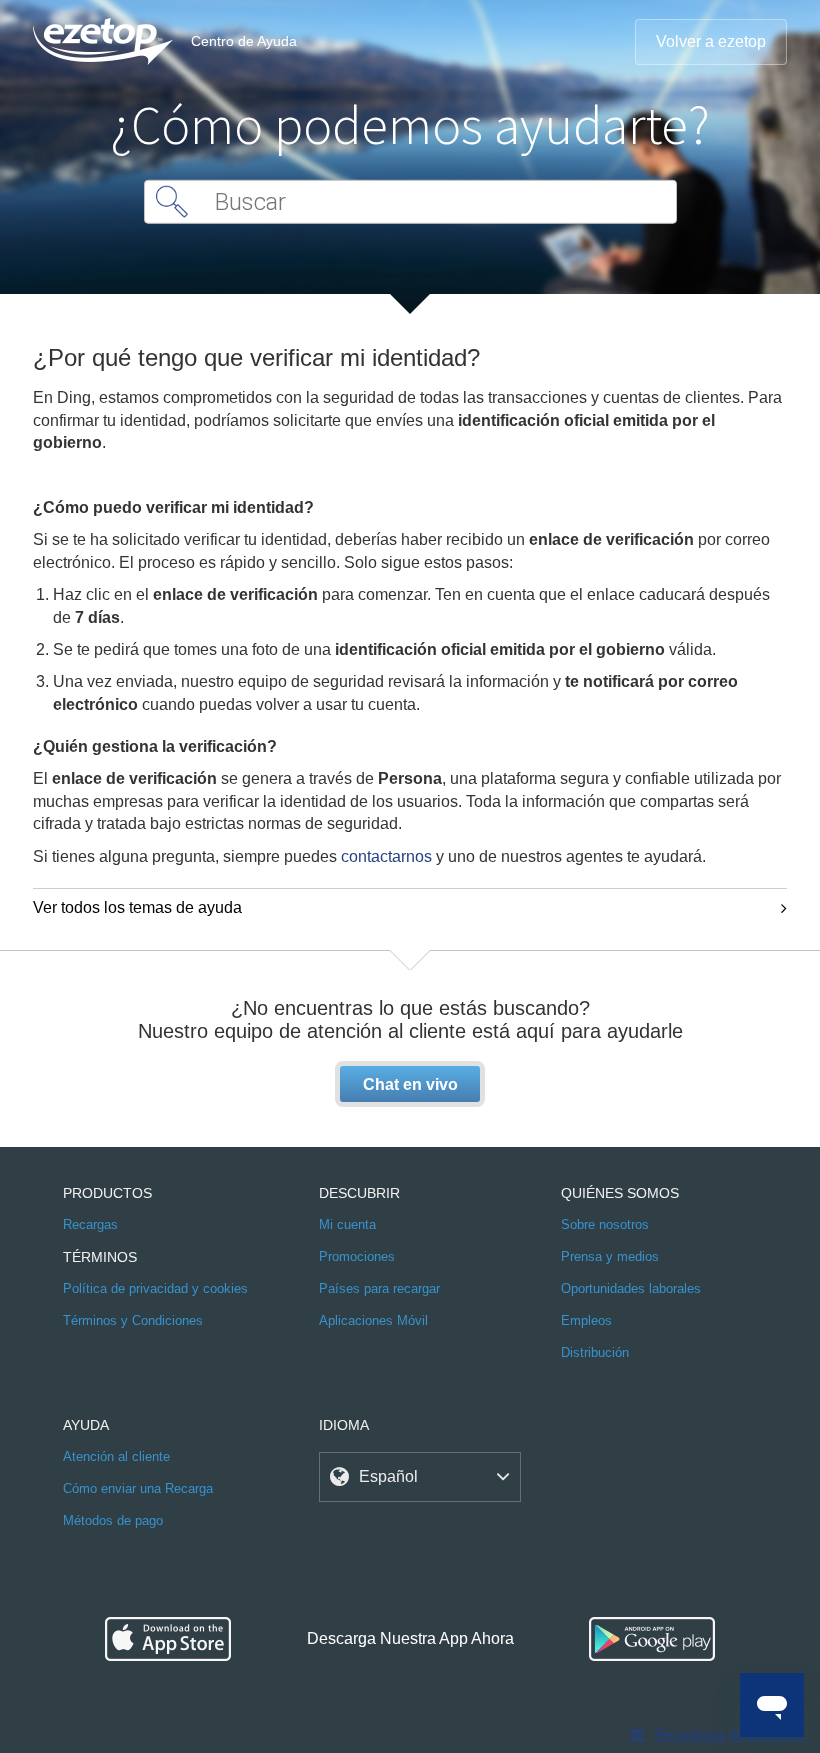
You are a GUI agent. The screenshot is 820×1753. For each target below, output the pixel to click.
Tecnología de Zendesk (729, 1734)
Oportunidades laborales (631, 1288)
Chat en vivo (410, 1084)
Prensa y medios (610, 1256)
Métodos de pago (113, 1520)
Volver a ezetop (711, 41)
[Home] (103, 41)
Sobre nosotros (605, 1224)
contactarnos (386, 856)
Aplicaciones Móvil (373, 1320)
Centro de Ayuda (244, 41)
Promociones (357, 1256)
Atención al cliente (116, 1456)
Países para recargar (379, 1288)
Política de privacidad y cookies (155, 1288)
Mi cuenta (347, 1224)
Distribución (595, 1352)
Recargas (90, 1224)
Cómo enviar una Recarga (138, 1488)
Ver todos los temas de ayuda (137, 907)
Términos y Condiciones (133, 1320)
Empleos (586, 1320)
